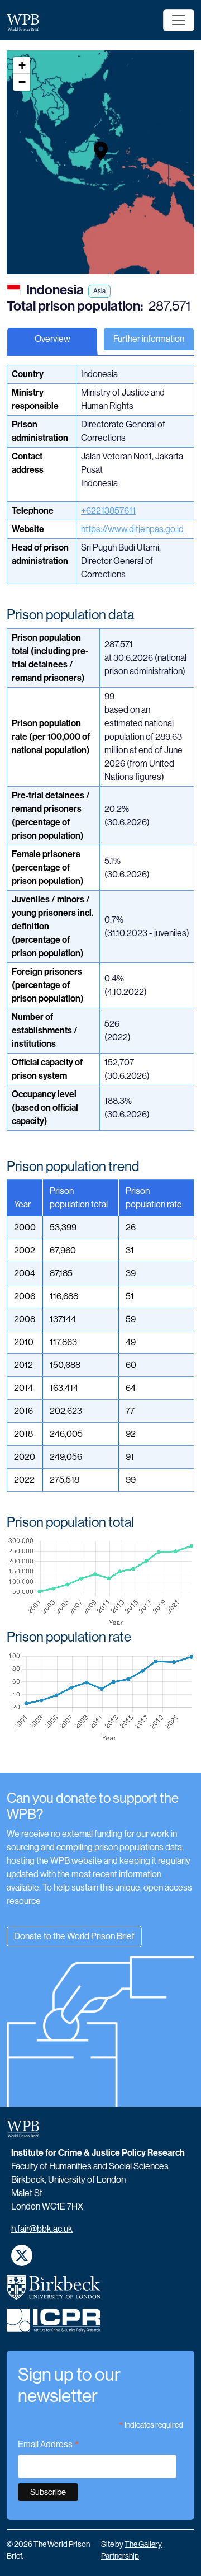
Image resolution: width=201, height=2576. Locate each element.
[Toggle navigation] (179, 20)
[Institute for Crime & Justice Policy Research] (54, 2325)
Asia (99, 291)
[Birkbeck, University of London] (54, 2292)
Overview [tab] (52, 339)
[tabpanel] (100, 1068)
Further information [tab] (149, 339)
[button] (101, 151)
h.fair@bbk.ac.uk (42, 2229)
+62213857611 (108, 511)
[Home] (27, 22)
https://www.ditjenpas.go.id (132, 529)
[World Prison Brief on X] (22, 2255)
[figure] (100, 1582)
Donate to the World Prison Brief (74, 1936)
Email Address (49, 2445)
